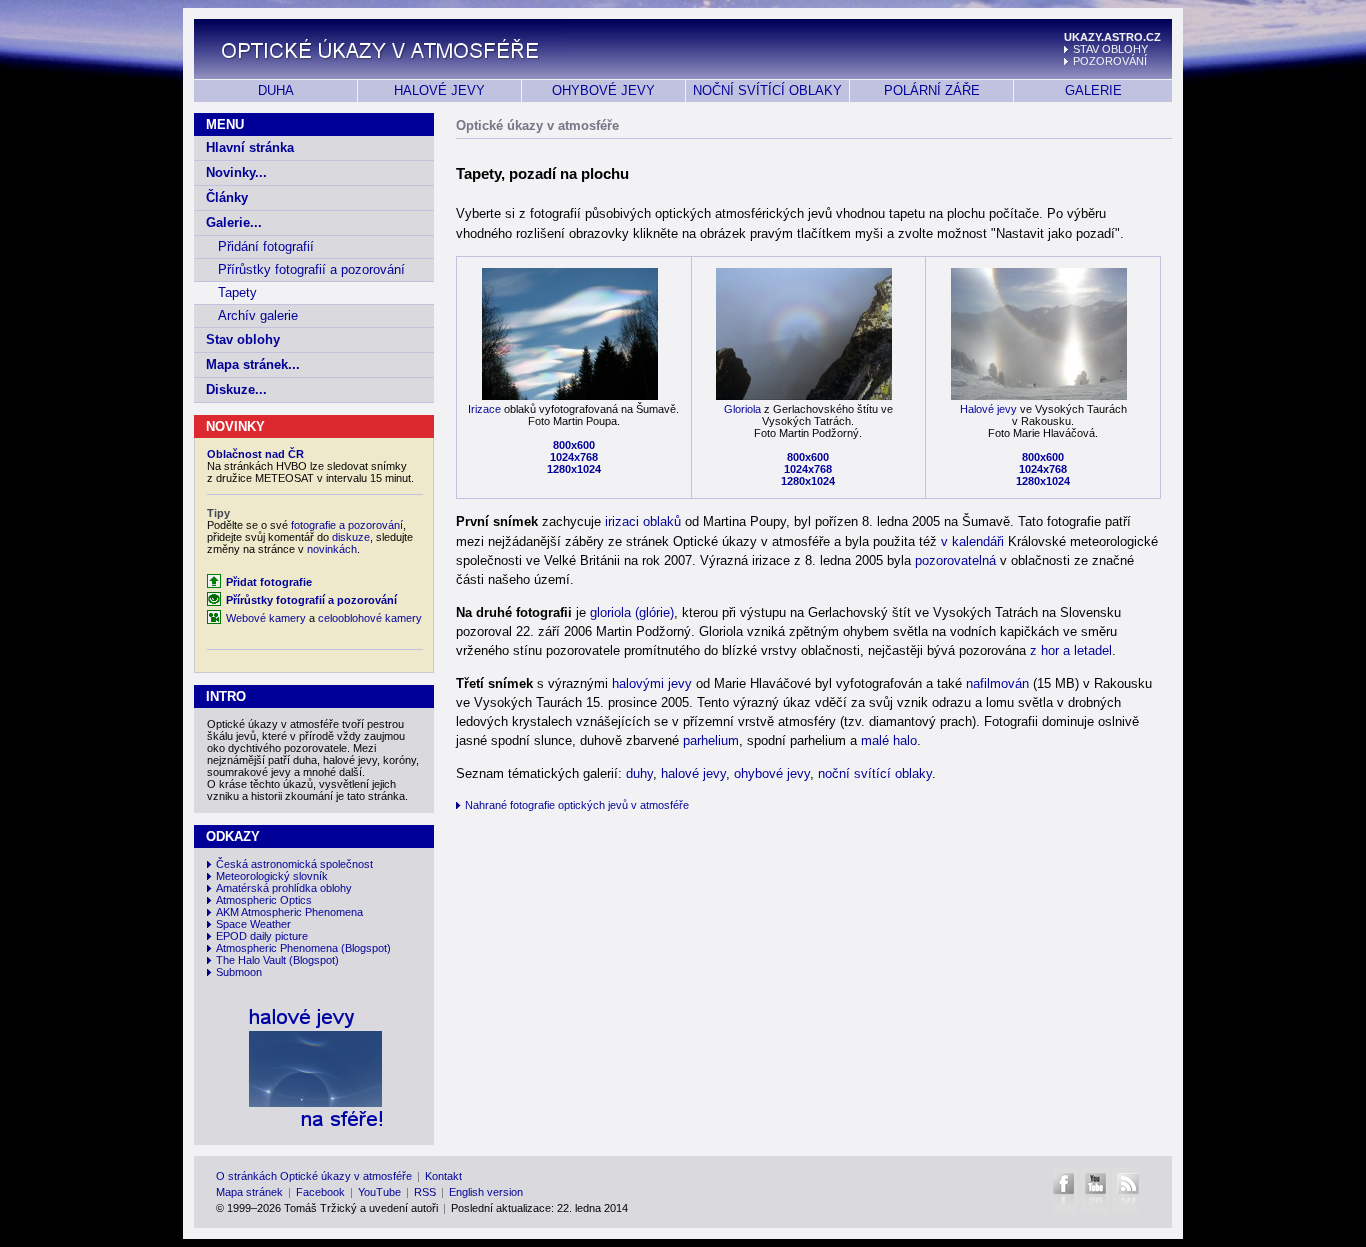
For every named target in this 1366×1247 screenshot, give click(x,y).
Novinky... (236, 172)
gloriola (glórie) (632, 612)
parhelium (711, 740)
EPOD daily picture (262, 936)
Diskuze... (236, 389)
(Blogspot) (366, 948)
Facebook (320, 1192)
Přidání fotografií (266, 246)
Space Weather (253, 924)
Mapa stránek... (253, 364)
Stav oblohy (243, 339)
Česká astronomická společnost (294, 864)
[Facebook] (1065, 1190)
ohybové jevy (772, 773)
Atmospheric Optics (264, 900)
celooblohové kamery (370, 618)
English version (486, 1192)
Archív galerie (258, 315)
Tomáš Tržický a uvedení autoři (361, 1208)
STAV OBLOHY (1110, 49)
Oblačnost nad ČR (255, 454)
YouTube (379, 1192)
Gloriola (742, 409)
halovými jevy (652, 683)
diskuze (351, 537)
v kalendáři (972, 541)
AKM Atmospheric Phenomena (289, 912)
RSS (425, 1192)
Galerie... (234, 222)
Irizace (484, 409)
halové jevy (693, 773)
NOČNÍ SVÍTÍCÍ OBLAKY (767, 90)
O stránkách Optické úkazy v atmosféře (314, 1176)
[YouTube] (1095, 1190)
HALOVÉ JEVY (439, 90)
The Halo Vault (251, 960)
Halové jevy (988, 409)
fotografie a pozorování (347, 525)
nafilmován (997, 683)
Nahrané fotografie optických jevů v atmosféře (577, 805)
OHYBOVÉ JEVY (603, 90)
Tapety (237, 292)
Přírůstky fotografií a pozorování (311, 269)
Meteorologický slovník (272, 876)
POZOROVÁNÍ (1110, 61)
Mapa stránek (249, 1192)
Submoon (239, 972)
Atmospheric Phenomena (277, 948)
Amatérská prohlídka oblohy (284, 888)
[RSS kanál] (1125, 1190)
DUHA (276, 90)
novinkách (332, 549)
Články (227, 197)
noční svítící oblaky (875, 773)
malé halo (889, 740)
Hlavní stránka (250, 147)
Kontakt (443, 1176)
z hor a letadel (1071, 650)
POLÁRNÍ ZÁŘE (932, 90)
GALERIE (1093, 90)
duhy (639, 773)
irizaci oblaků (643, 521)
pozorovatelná (955, 560)
